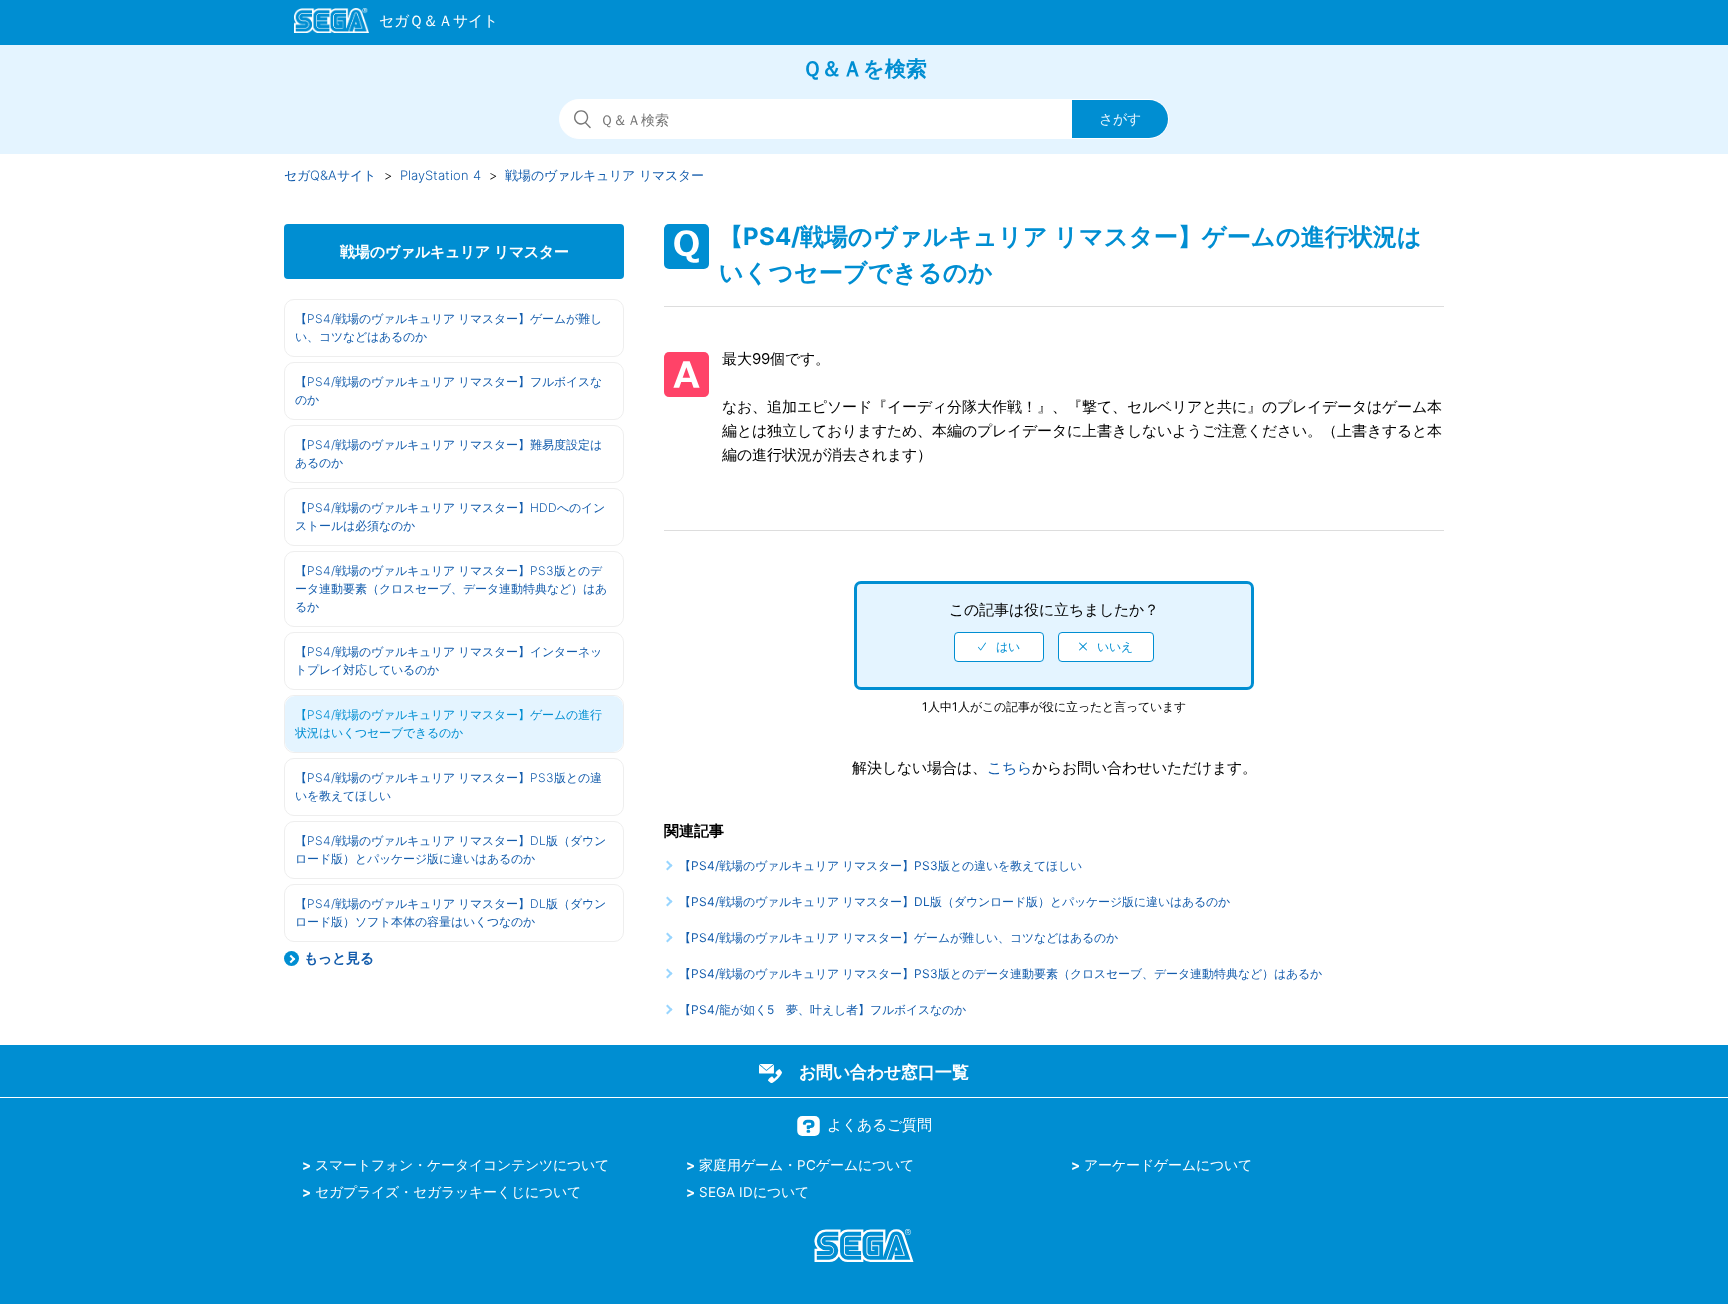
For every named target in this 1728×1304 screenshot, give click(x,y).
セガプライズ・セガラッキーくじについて (448, 1192)
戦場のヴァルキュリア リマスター (604, 175)
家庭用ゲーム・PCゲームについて (806, 1165)
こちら (1009, 767)
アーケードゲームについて (1168, 1165)
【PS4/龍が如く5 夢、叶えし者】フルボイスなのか (822, 1009)
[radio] (999, 647)
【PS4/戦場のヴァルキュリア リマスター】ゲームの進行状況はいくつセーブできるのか (448, 723)
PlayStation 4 (440, 175)
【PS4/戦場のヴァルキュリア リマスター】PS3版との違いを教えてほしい (448, 786)
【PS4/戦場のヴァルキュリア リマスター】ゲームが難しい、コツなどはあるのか (448, 327)
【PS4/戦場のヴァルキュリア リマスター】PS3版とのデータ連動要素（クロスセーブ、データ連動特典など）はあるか (451, 588)
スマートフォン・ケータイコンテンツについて (462, 1165)
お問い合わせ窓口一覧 (884, 1072)
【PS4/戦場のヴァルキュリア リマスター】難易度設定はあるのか (448, 453)
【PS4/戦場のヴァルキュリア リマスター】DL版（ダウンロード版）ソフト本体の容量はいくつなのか (450, 912)
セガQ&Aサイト (330, 175)
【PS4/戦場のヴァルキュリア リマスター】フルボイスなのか (448, 390)
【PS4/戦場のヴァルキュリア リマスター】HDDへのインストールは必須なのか (450, 516)
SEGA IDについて (754, 1192)
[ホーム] (386, 24)
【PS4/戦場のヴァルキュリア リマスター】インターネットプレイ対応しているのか (448, 660)
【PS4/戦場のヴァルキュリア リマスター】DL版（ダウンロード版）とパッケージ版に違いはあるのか (450, 849)
